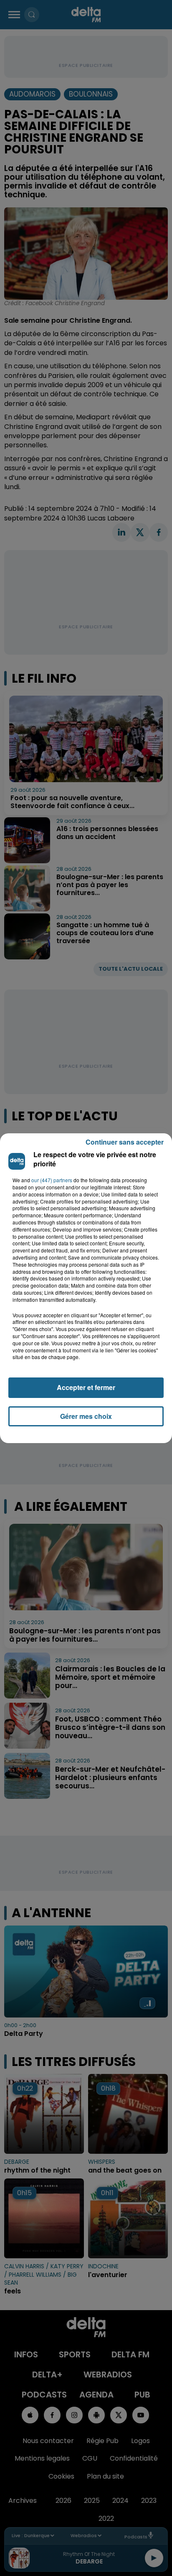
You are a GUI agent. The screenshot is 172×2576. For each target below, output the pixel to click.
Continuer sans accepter (125, 1142)
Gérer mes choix (86, 1416)
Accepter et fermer (86, 1387)
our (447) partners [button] (52, 1180)
